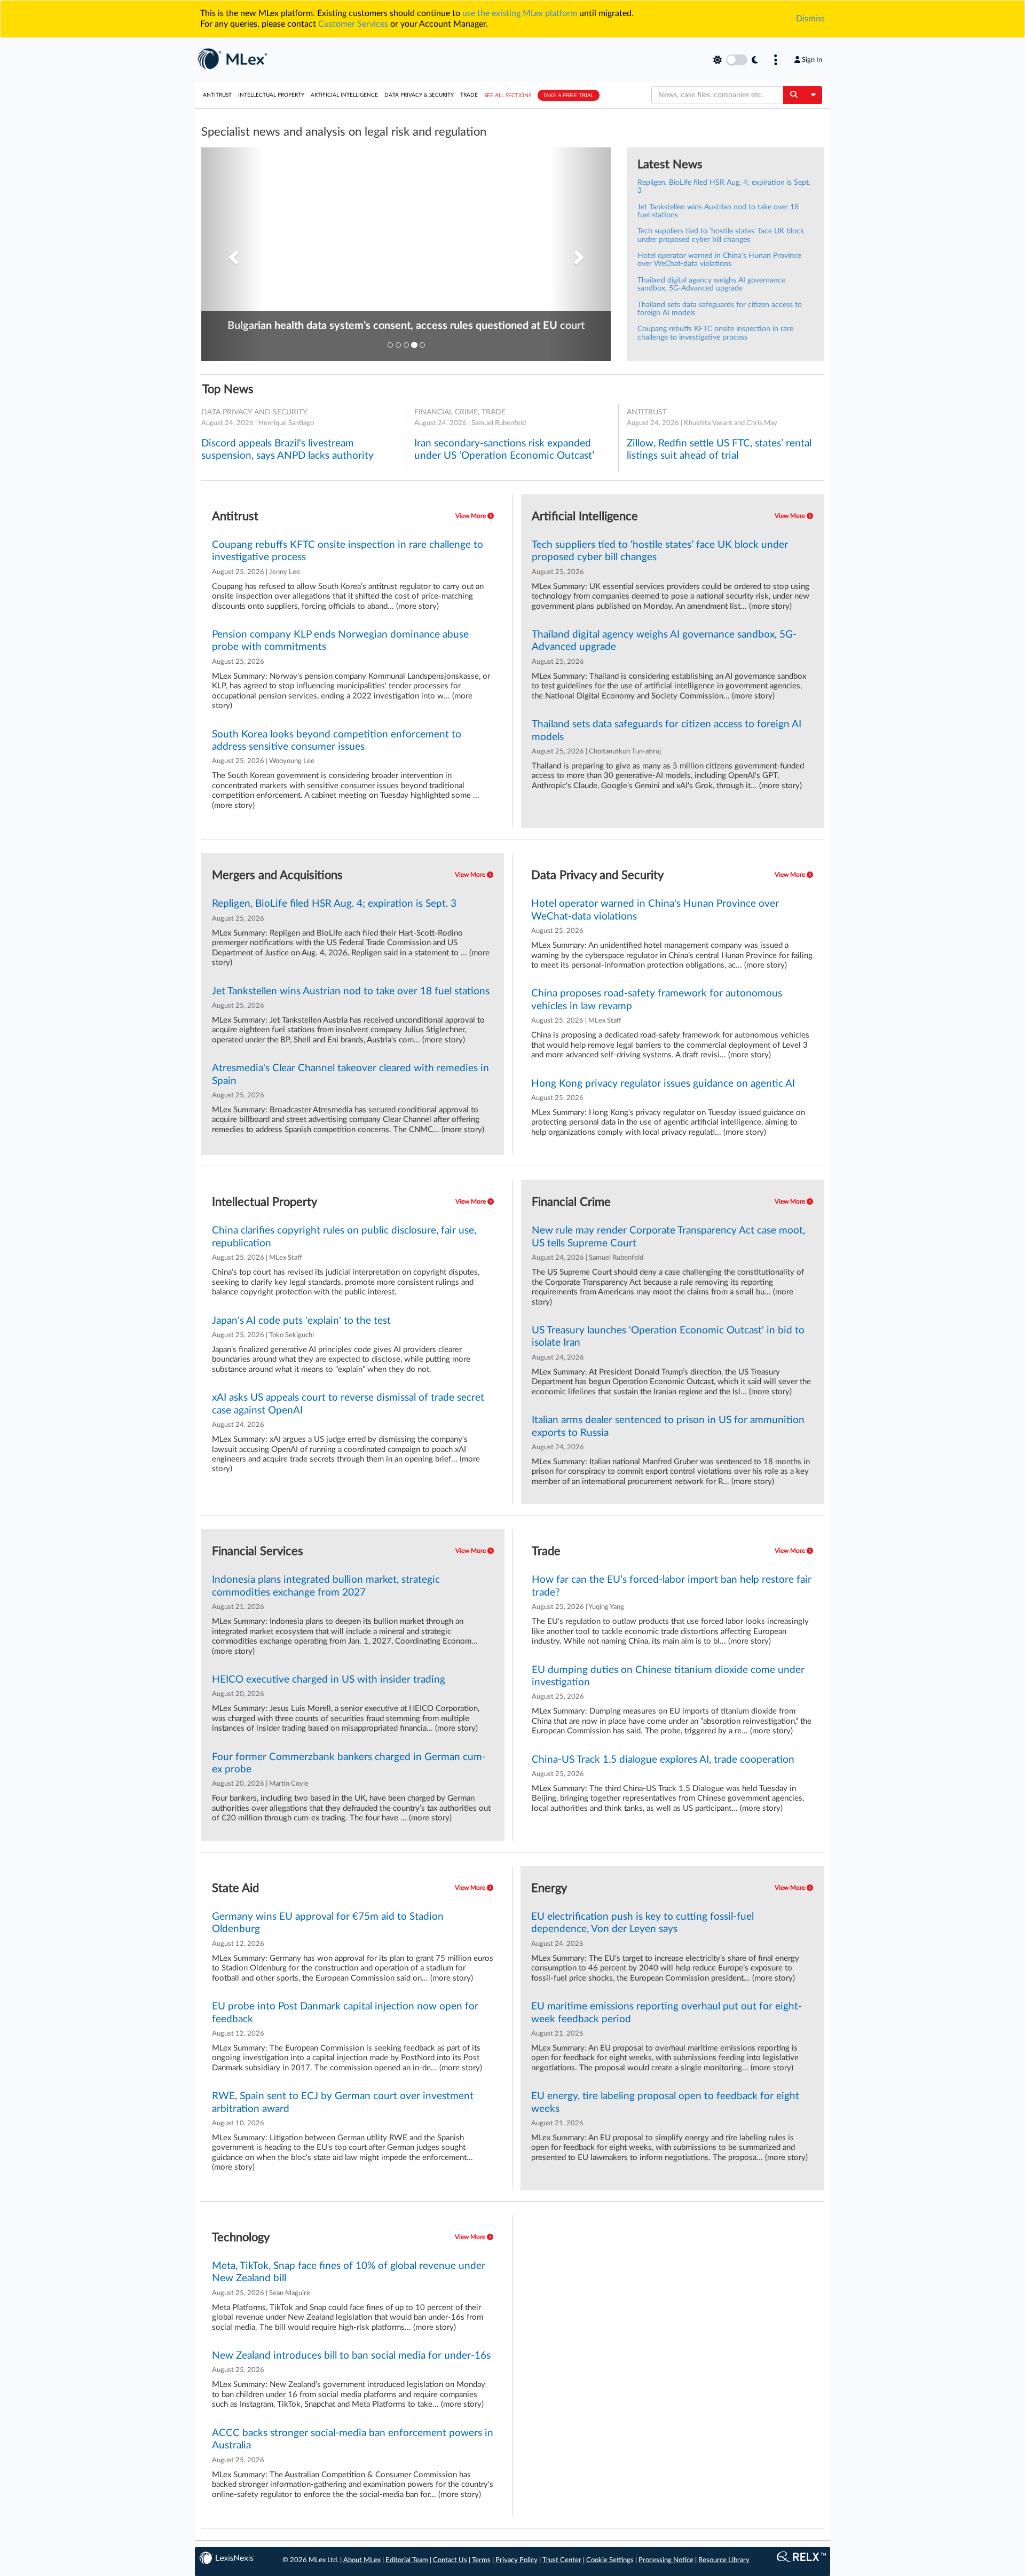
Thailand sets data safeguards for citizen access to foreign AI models (667, 731)
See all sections (508, 96)
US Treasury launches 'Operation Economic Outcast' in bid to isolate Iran (668, 1337)
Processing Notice (666, 2560)
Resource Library (724, 2560)
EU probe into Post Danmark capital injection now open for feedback (345, 2013)
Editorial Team (407, 2560)
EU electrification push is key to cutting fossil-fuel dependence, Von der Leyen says (642, 1923)
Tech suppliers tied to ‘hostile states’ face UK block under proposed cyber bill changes (721, 235)
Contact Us (450, 2560)
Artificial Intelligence (344, 95)
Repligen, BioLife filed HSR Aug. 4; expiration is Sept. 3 (334, 904)
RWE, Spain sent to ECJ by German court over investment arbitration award (343, 2102)
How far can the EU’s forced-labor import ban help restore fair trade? (672, 1586)
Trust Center (562, 2560)
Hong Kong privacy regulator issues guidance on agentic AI (663, 1084)
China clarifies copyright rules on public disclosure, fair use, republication (344, 1237)
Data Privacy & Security (419, 95)
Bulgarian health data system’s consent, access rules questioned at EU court (406, 326)
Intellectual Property (271, 95)
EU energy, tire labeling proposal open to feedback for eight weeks (665, 2102)
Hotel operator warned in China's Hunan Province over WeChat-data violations (719, 260)
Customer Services (353, 24)
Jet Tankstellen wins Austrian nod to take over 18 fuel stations (351, 991)
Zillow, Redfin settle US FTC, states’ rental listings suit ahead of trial (719, 450)
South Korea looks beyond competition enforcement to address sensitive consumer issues (337, 741)
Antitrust (217, 95)
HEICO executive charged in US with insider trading (329, 1680)
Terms (481, 2560)
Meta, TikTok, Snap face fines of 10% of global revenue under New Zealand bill (349, 2272)
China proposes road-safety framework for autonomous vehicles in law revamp (657, 1000)
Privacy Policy (517, 2560)
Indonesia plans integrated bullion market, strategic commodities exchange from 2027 (326, 1586)
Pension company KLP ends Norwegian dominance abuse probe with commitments (340, 641)
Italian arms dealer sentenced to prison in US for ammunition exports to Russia (668, 1426)
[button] (232, 254)
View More (471, 516)
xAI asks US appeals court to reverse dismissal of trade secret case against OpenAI (348, 1404)
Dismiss (810, 19)
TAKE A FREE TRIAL (569, 95)
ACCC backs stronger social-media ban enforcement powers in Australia (353, 2439)
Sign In (812, 60)
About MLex (362, 2560)
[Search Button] (794, 95)
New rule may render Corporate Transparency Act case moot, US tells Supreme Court (668, 1237)
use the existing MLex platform (520, 13)
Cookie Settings (610, 2560)
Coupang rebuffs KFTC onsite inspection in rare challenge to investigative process (715, 333)
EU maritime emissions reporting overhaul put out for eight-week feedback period (667, 2013)
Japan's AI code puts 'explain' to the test (301, 1321)
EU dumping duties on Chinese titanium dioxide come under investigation (668, 1676)
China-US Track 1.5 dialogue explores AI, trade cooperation (663, 1760)
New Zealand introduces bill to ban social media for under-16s (351, 2356)
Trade (469, 95)
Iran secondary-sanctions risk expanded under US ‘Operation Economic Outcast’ (504, 450)
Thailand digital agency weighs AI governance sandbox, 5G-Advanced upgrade (711, 284)
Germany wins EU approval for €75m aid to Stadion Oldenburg (328, 1923)
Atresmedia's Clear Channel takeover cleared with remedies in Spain (350, 1074)
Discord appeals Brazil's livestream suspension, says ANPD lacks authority (287, 450)
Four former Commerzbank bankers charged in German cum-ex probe (349, 1763)
